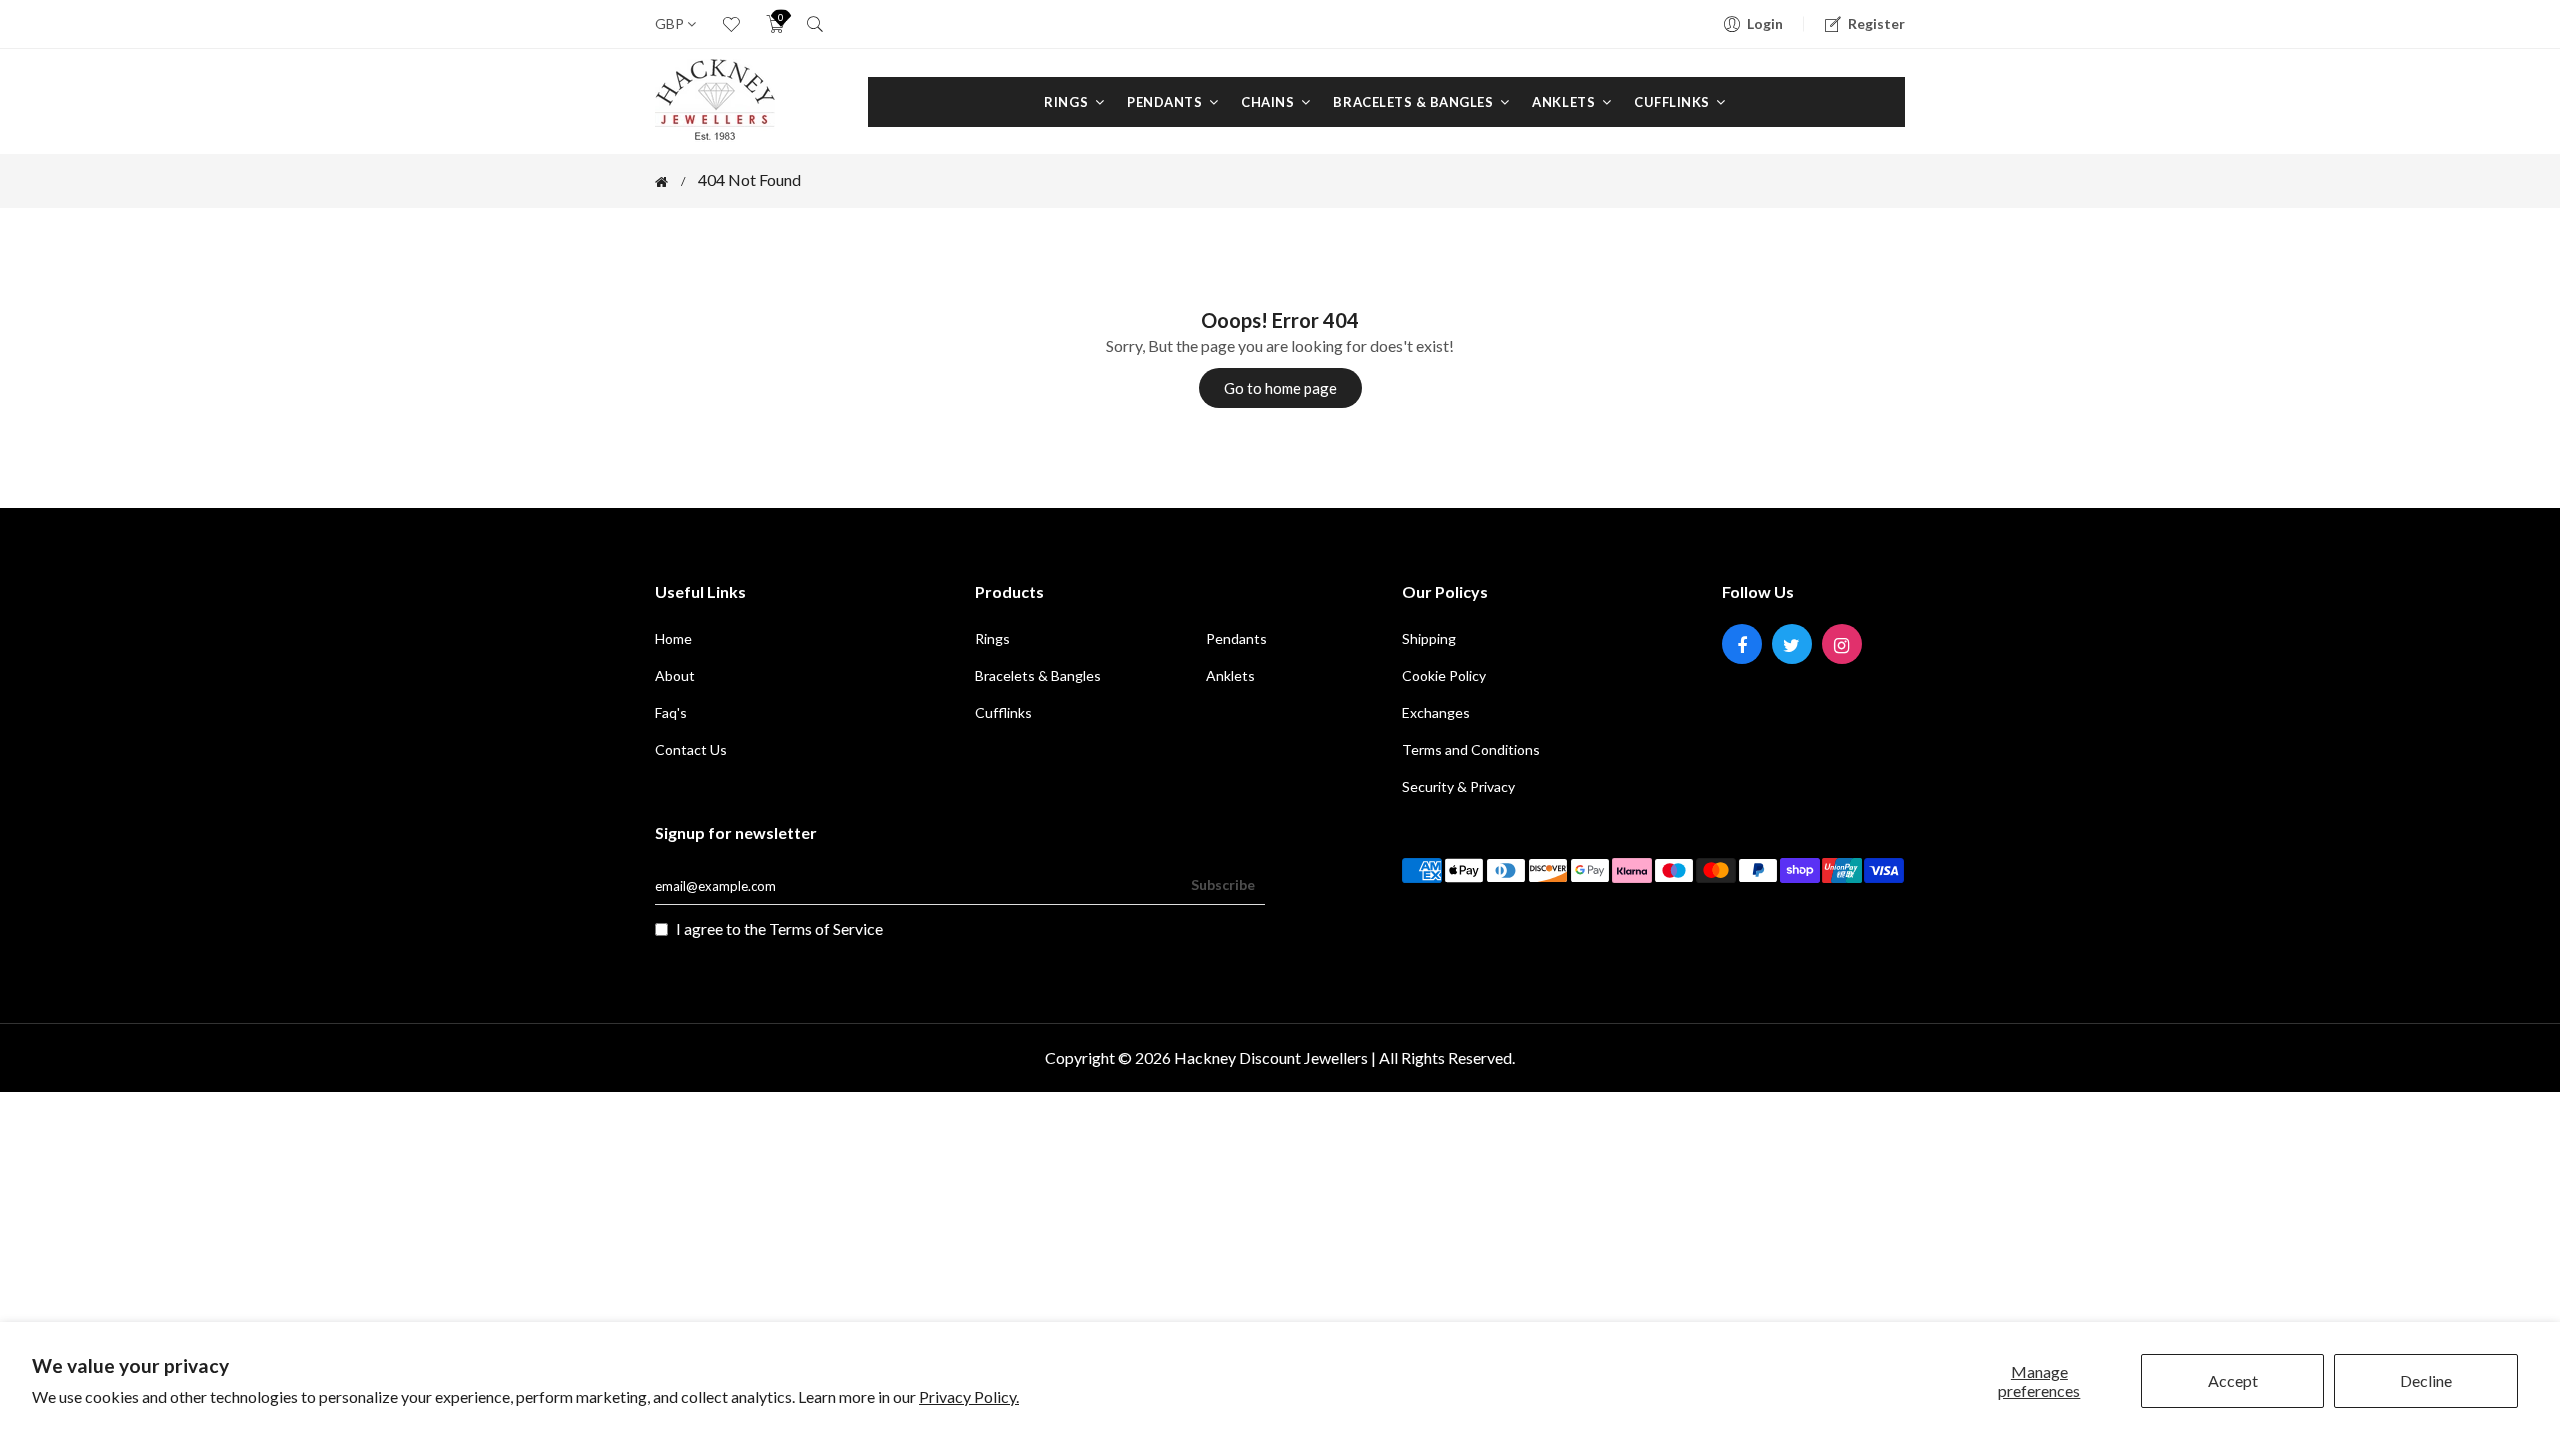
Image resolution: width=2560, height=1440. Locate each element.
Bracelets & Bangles (1414, 102)
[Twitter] (1792, 644)
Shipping (1429, 638)
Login (1765, 23)
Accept (2233, 1380)
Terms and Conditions (1471, 749)
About (675, 675)
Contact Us (691, 749)
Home (673, 638)
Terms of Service (826, 928)
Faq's (671, 712)
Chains (1269, 102)
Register (1876, 23)
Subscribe (1223, 884)
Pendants (1166, 102)
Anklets (1565, 102)
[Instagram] (1842, 644)
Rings (1067, 102)
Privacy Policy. (969, 1396)
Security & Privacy (1458, 786)
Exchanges (1436, 712)
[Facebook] (1742, 644)
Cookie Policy (1444, 675)
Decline (2426, 1380)
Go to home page (1280, 388)
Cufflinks (1673, 102)
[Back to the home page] (661, 182)
